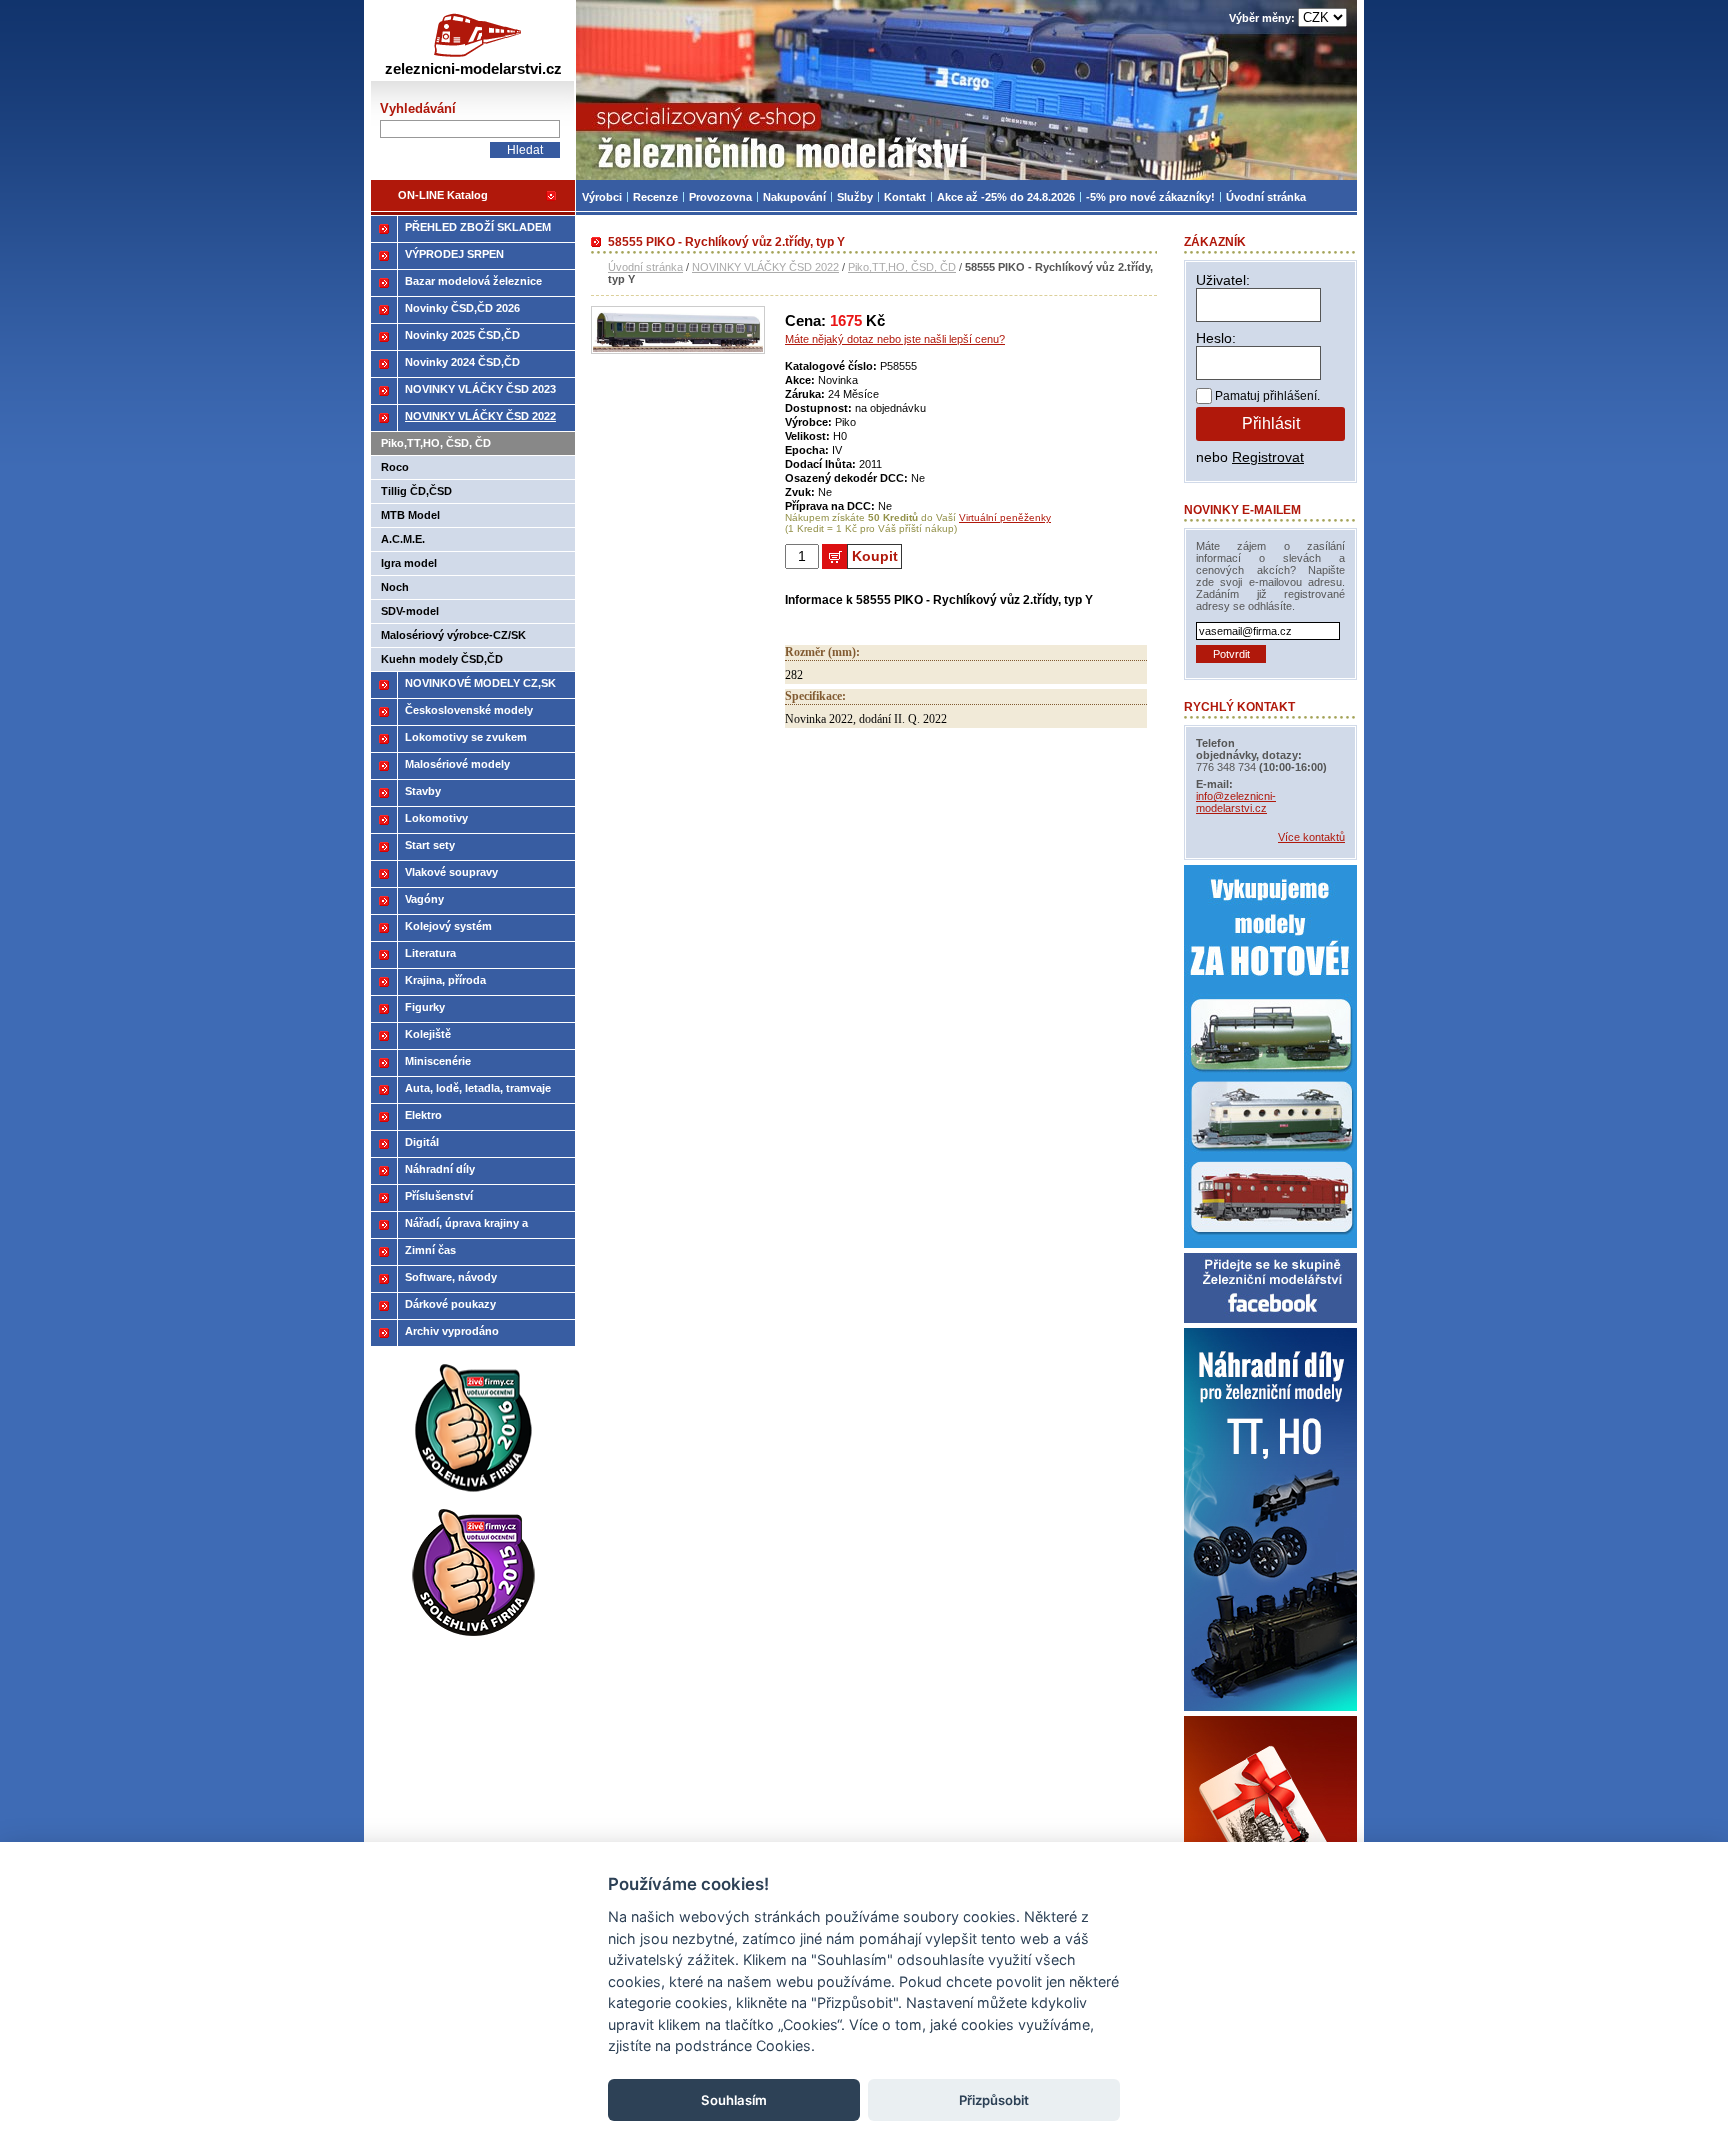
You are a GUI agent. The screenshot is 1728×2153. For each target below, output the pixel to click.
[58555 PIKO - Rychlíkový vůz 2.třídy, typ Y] (678, 350)
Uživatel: (1223, 280)
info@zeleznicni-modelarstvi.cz (1236, 802)
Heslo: (1216, 338)
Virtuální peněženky (1005, 517)
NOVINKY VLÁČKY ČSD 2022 (765, 267)
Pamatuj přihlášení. (1267, 396)
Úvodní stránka (645, 267)
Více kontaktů (1311, 837)
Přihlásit (1271, 423)
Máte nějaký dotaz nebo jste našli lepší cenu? (895, 339)
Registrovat (1268, 457)
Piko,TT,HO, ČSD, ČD (902, 267)
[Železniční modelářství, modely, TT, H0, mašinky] (966, 90)
